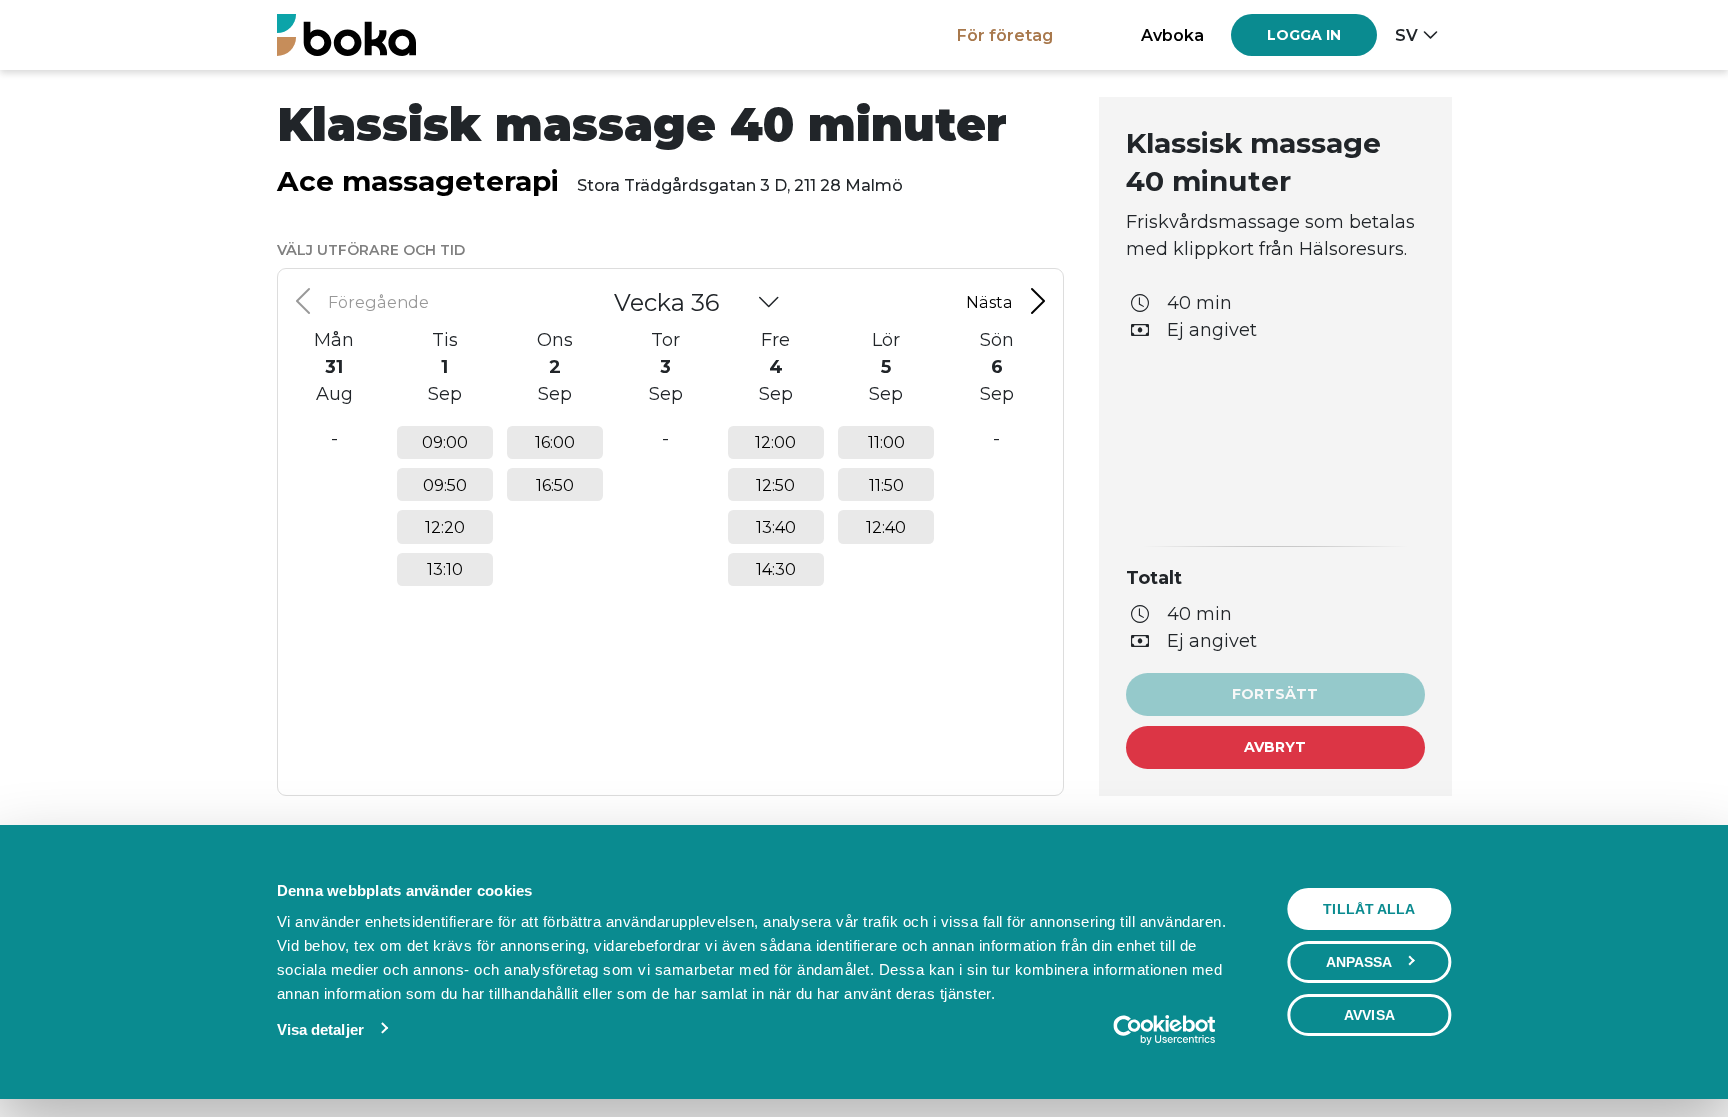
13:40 (776, 527)
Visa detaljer (320, 1029)
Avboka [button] (1172, 35)
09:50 (445, 485)
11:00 (886, 442)
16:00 (555, 442)
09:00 (445, 442)
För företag (1005, 35)
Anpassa (1359, 962)
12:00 (775, 442)
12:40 (886, 527)
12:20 (445, 527)
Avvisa (1369, 1015)
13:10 (445, 569)
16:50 (555, 485)
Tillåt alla (1369, 909)
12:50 (775, 485)
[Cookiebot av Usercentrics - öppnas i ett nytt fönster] (1163, 1030)
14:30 (776, 569)
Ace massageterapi (418, 181)
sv (1406, 35)
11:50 (886, 485)
